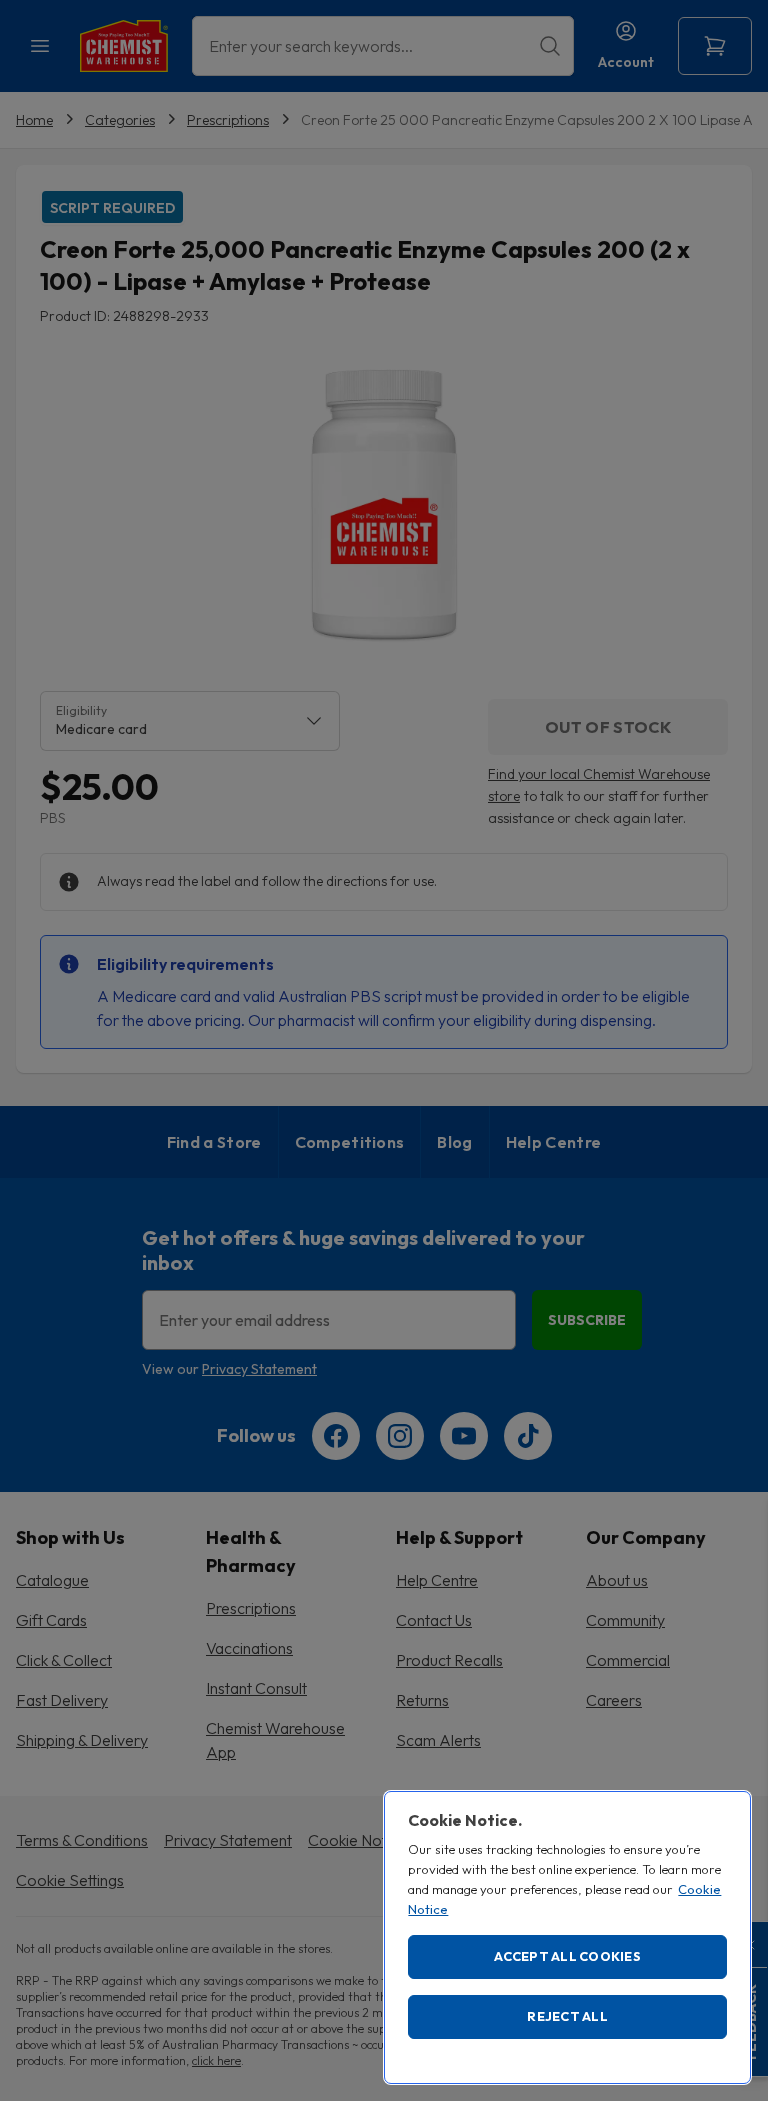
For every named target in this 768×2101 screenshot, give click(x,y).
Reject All (567, 2016)
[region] (567, 1937)
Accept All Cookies (567, 1956)
